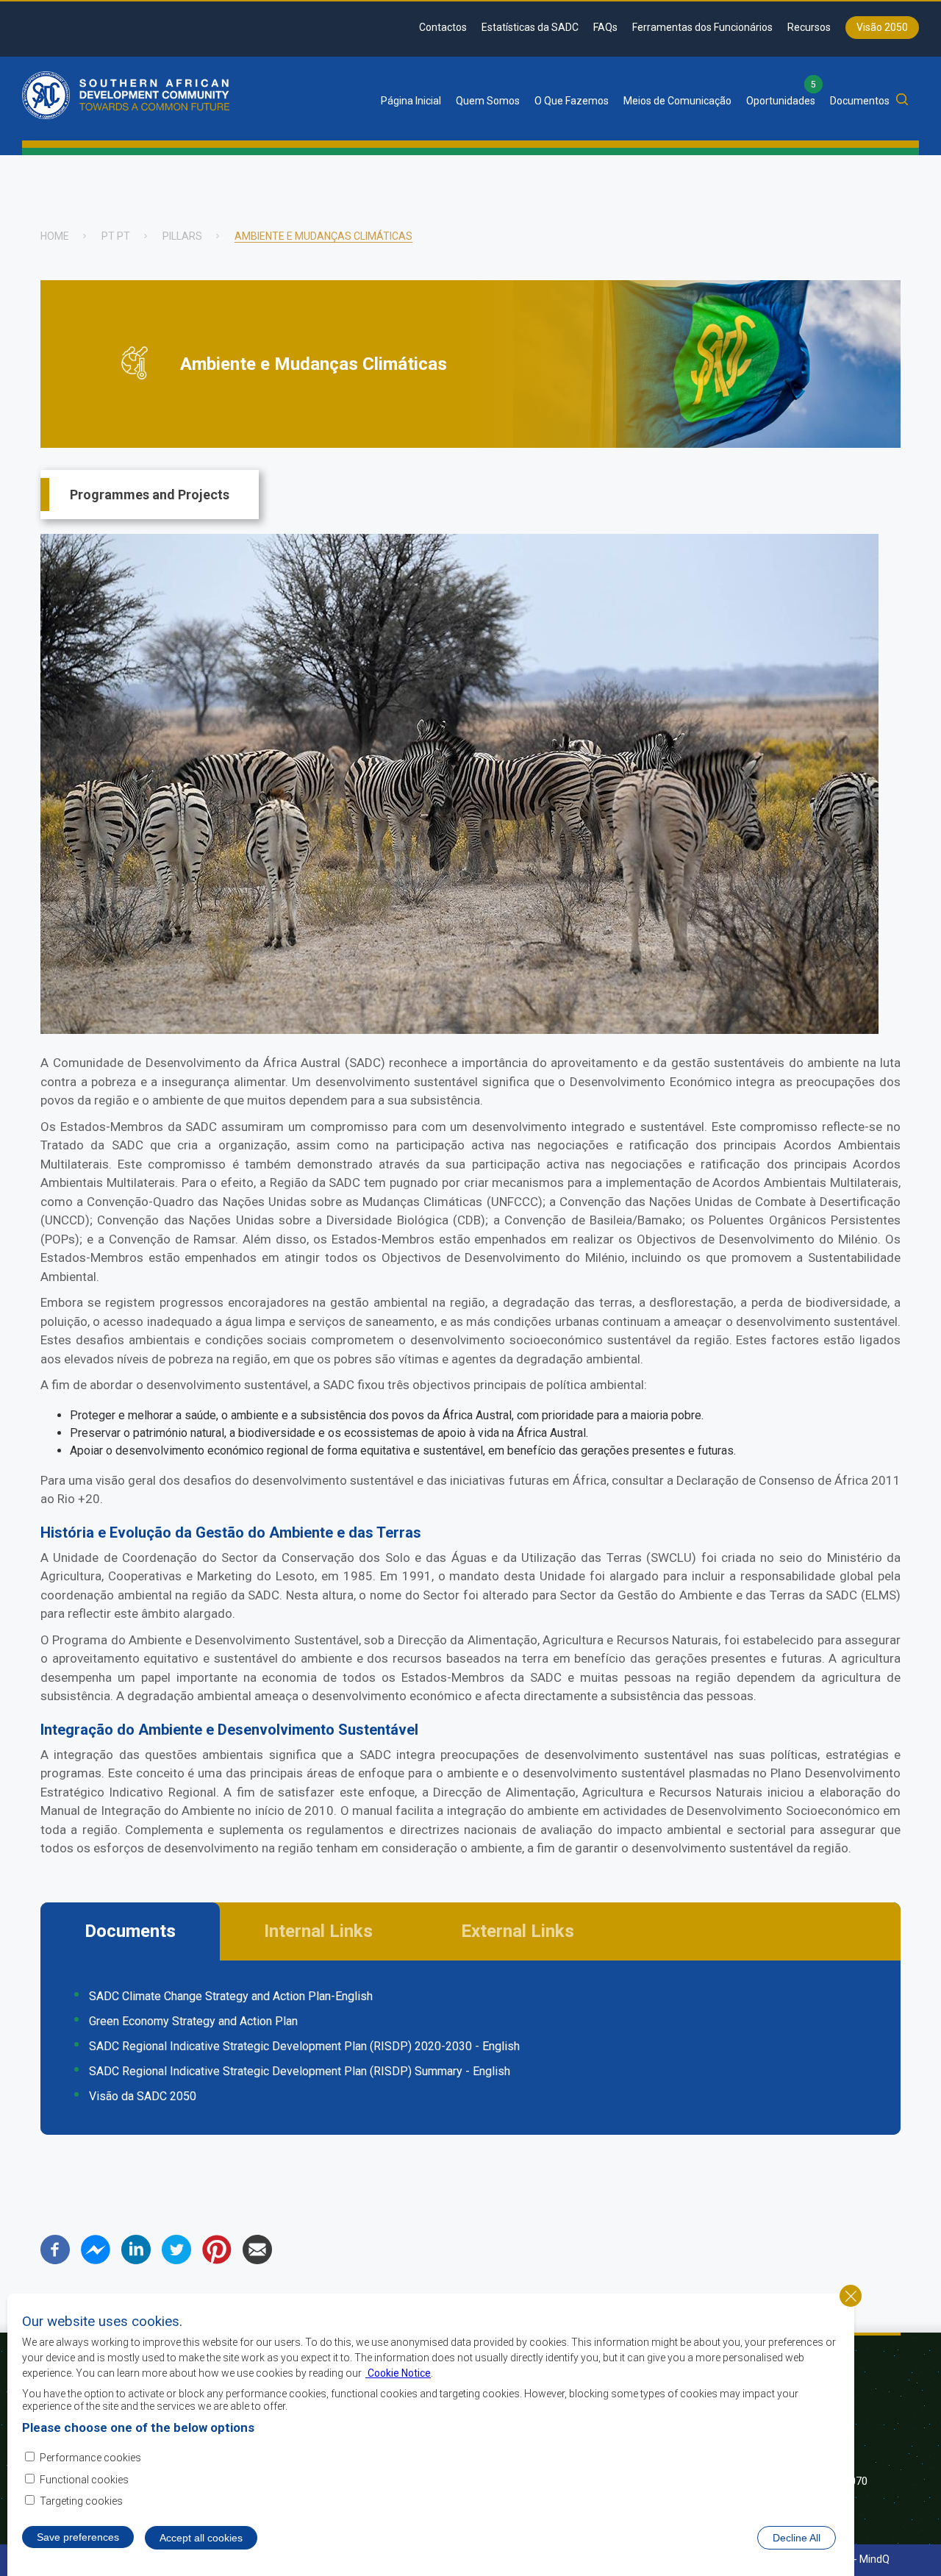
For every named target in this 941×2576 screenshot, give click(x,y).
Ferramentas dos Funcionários (702, 27)
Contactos (443, 27)
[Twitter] (176, 2260)
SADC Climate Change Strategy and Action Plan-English (231, 1996)
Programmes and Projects (150, 495)
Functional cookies (84, 2480)
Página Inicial (411, 101)
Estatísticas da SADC (530, 27)
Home (55, 236)
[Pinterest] (217, 2260)
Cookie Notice (398, 2372)
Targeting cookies (81, 2502)
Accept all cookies (201, 2538)
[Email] (257, 2260)
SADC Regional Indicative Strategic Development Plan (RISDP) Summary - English (300, 2071)
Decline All (797, 2538)
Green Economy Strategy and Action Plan (193, 2021)
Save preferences (78, 2537)
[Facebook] (55, 2260)
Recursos (809, 27)
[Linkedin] (136, 2260)
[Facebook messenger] (96, 2260)
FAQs (605, 27)
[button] (459, 1030)
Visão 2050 (882, 27)
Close (851, 2296)
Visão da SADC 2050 (143, 2096)
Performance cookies (90, 2457)
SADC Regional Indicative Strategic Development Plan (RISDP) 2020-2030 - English (304, 2046)
